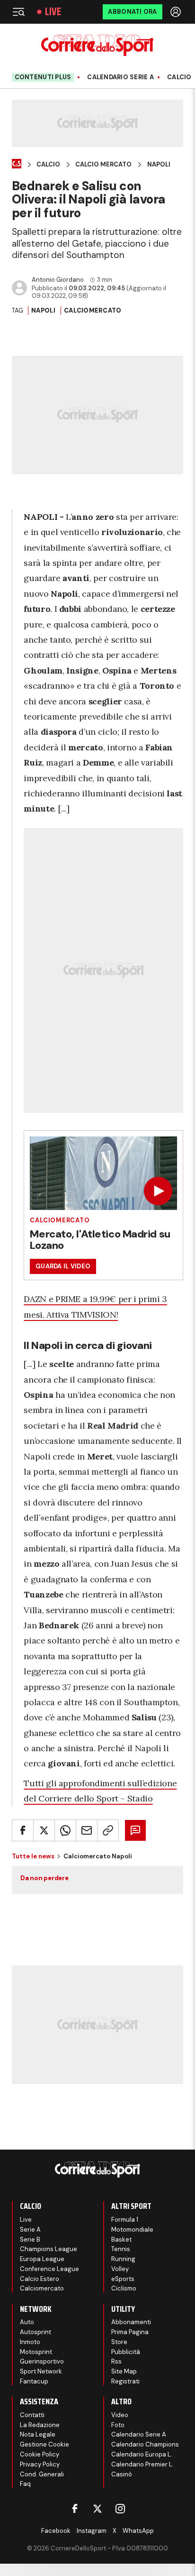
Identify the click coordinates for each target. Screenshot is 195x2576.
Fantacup (34, 2381)
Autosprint (35, 2332)
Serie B (30, 2239)
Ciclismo (124, 2288)
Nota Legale (38, 2434)
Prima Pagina (130, 2332)
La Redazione (40, 2425)
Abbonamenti (131, 2322)
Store (119, 2342)
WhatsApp (138, 2531)
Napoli (159, 165)
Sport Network (41, 2371)
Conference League (49, 2269)
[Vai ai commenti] (135, 1830)
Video (120, 2415)
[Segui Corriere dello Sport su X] (97, 2509)
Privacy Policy (40, 2464)
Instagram (92, 2531)
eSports (123, 2279)
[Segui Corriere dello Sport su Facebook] (75, 2509)
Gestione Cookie (44, 2444)
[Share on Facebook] (23, 1830)
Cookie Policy (40, 2454)
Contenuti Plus (43, 77)
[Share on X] (44, 1830)
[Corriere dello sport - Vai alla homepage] (97, 45)
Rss (116, 2361)
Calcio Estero (40, 2279)
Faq (25, 2484)
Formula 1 (125, 2220)
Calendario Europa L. (142, 2454)
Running (123, 2259)
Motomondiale (132, 2230)
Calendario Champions (145, 2444)
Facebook (56, 2531)
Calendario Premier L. (142, 2464)
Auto (27, 2322)
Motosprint (36, 2352)
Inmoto (30, 2342)
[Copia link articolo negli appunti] (108, 1830)
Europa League (42, 2259)
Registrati (125, 2381)
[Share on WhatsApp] (65, 1830)
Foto (118, 2425)
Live (53, 12)
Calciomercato (93, 310)
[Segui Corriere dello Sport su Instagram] (120, 2509)
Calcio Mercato (103, 165)
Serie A (30, 2230)
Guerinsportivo (42, 2361)
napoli (44, 310)
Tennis (121, 2249)
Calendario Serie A (120, 77)
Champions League (49, 2249)
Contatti (32, 2415)
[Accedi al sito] (177, 12)
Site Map (124, 2371)
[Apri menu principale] (18, 12)
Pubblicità (126, 2352)
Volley (120, 2269)
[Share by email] (87, 1830)
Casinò (122, 2474)
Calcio (179, 77)
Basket (121, 2239)
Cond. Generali (42, 2474)
